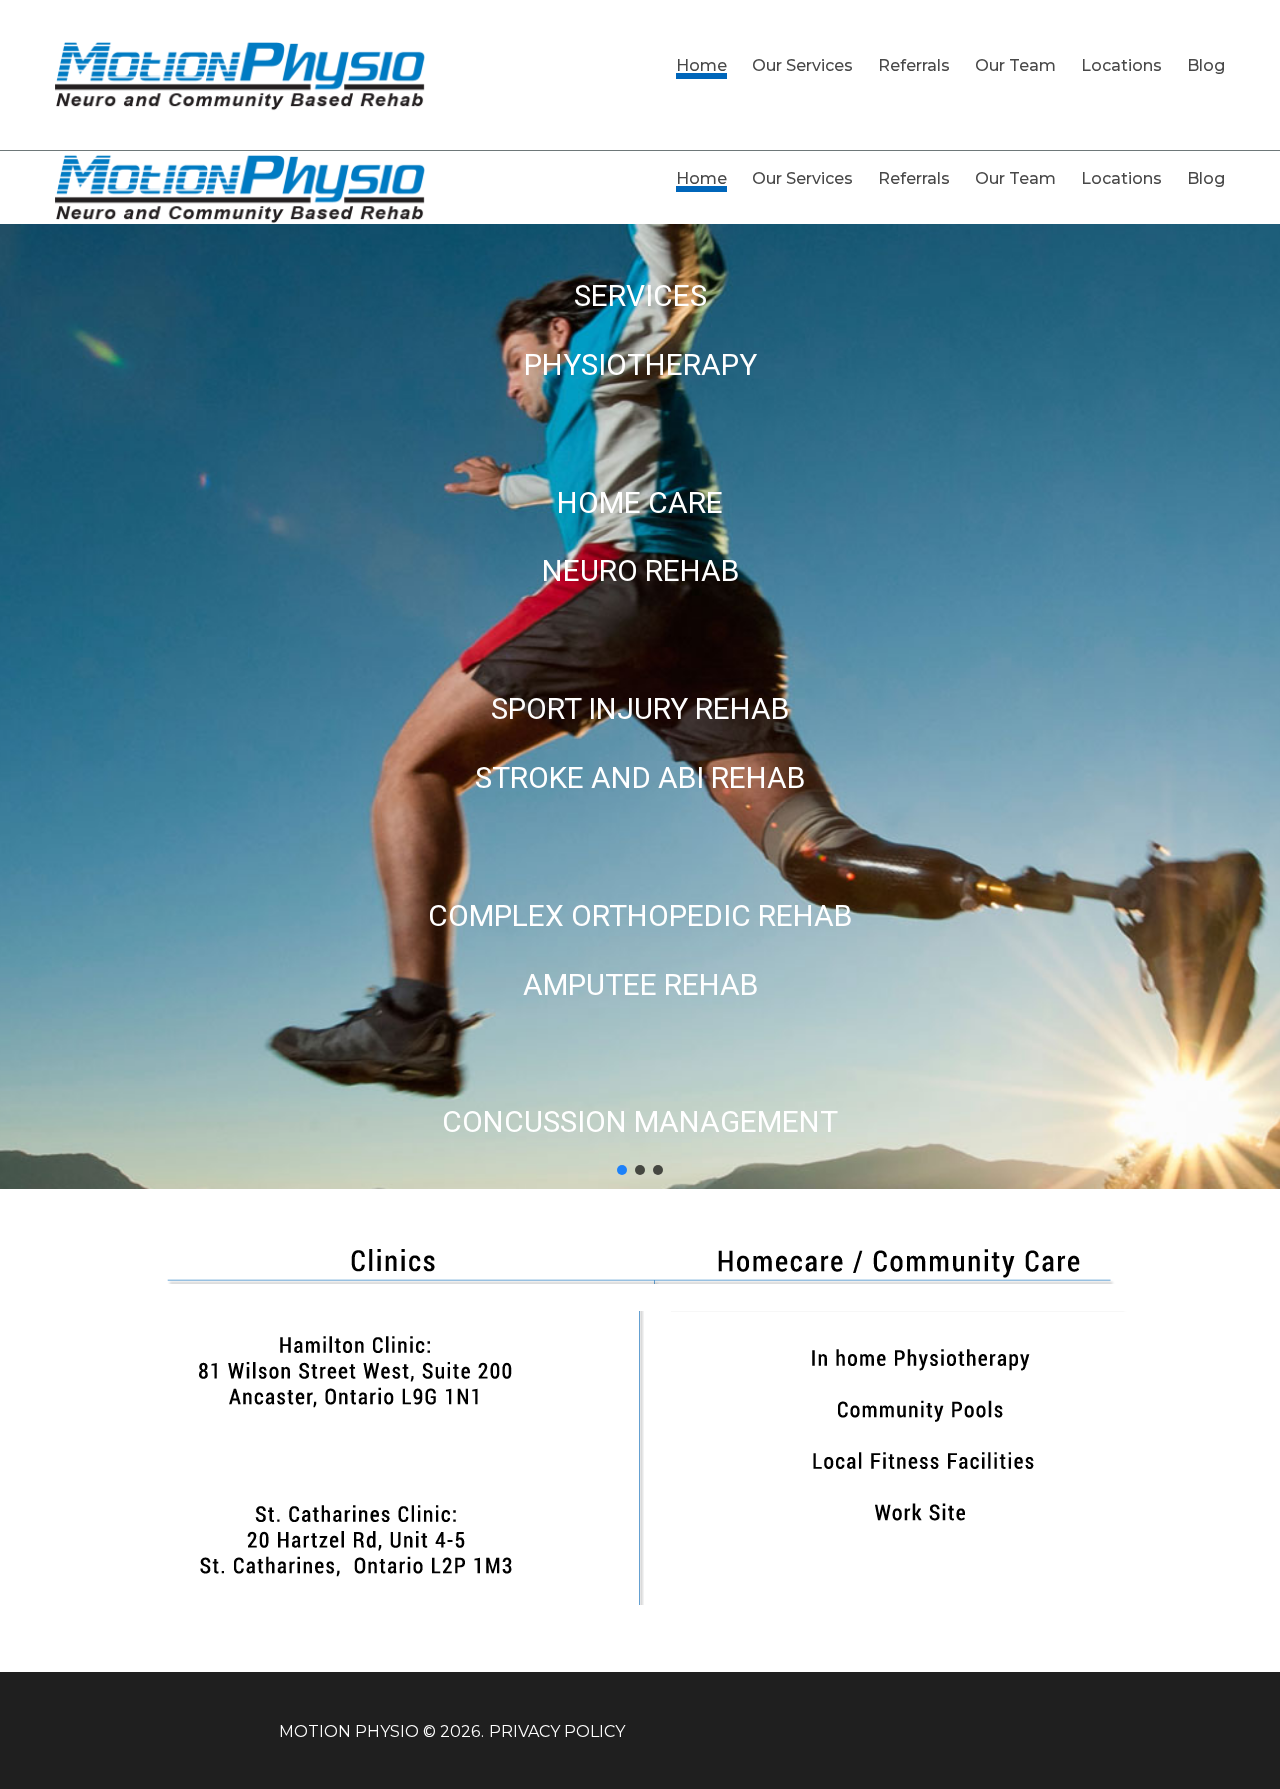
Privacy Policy (557, 1731)
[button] (622, 1170)
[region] (640, 706)
